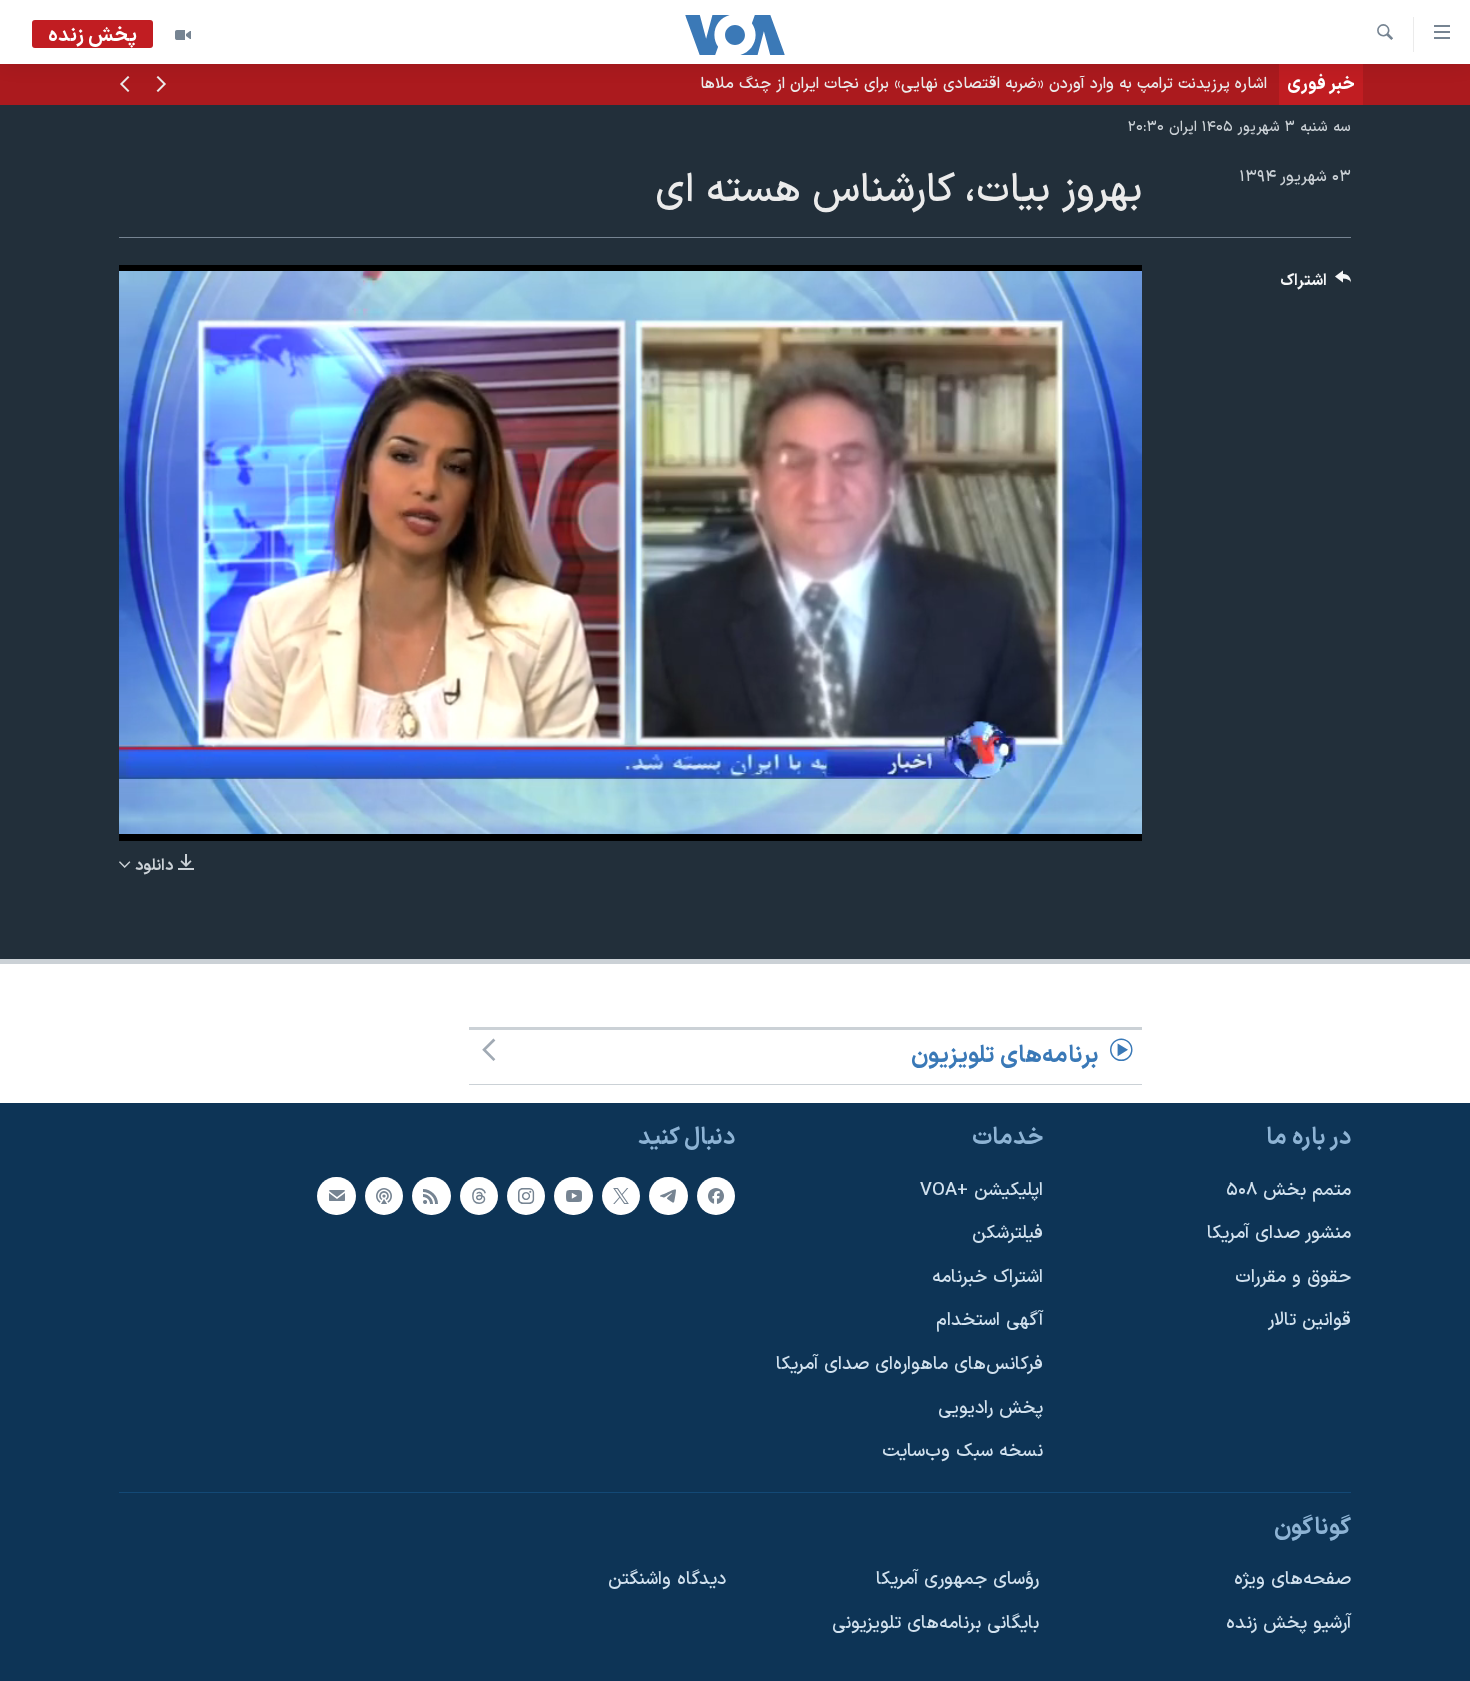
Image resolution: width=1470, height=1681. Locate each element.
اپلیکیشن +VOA (981, 1189)
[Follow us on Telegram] (668, 1195)
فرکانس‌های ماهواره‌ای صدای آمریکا (909, 1364)
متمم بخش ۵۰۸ (1288, 1189)
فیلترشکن (1007, 1233)
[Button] (1316, 285)
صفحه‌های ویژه (1292, 1579)
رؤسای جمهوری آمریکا (957, 1579)
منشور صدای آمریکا (1279, 1233)
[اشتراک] (336, 1195)
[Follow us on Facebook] (716, 1195)
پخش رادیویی (990, 1407)
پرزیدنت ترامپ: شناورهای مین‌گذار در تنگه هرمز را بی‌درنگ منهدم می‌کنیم (1029, 84)
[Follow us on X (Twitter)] (621, 1195)
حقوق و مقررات (1293, 1277)
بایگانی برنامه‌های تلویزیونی (935, 1623)
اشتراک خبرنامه (987, 1277)
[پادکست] (384, 1195)
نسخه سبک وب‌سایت (962, 1451)
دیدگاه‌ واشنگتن (667, 1579)
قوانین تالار (1309, 1320)
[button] (161, 86)
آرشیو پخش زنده (1288, 1623)
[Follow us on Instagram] (526, 1195)
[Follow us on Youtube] (573, 1195)
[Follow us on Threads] (479, 1195)
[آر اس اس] (431, 1195)
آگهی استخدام (989, 1320)
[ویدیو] (183, 35)
